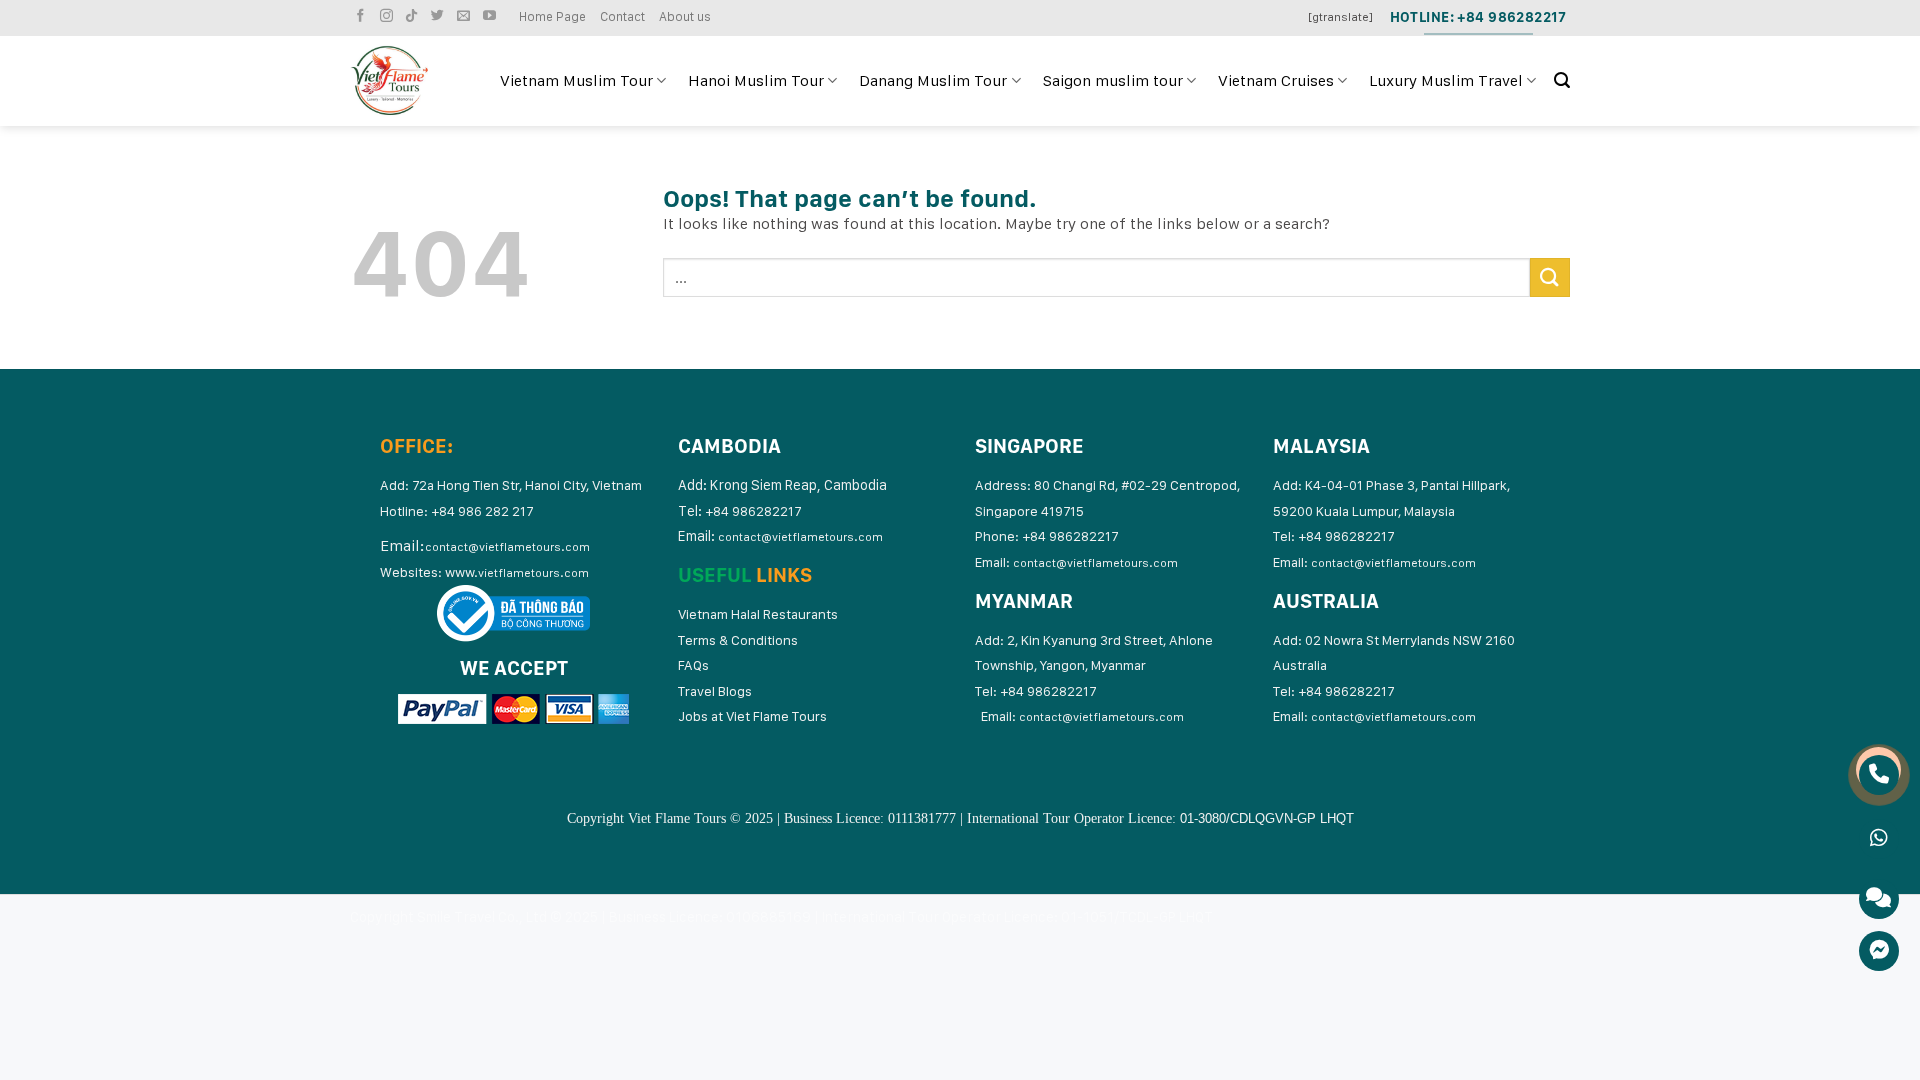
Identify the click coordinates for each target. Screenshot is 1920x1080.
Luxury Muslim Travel (1446, 80)
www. (517, 572)
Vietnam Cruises (1276, 80)
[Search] (1562, 80)
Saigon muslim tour (1113, 80)
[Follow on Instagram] (389, 16)
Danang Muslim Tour (933, 80)
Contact (622, 16)
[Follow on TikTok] (414, 16)
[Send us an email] (466, 16)
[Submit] (1550, 277)
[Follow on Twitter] (440, 16)
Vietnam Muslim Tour (576, 80)
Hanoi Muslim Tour (756, 80)
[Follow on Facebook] (363, 16)
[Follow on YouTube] (492, 16)
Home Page (552, 16)
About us (685, 16)
